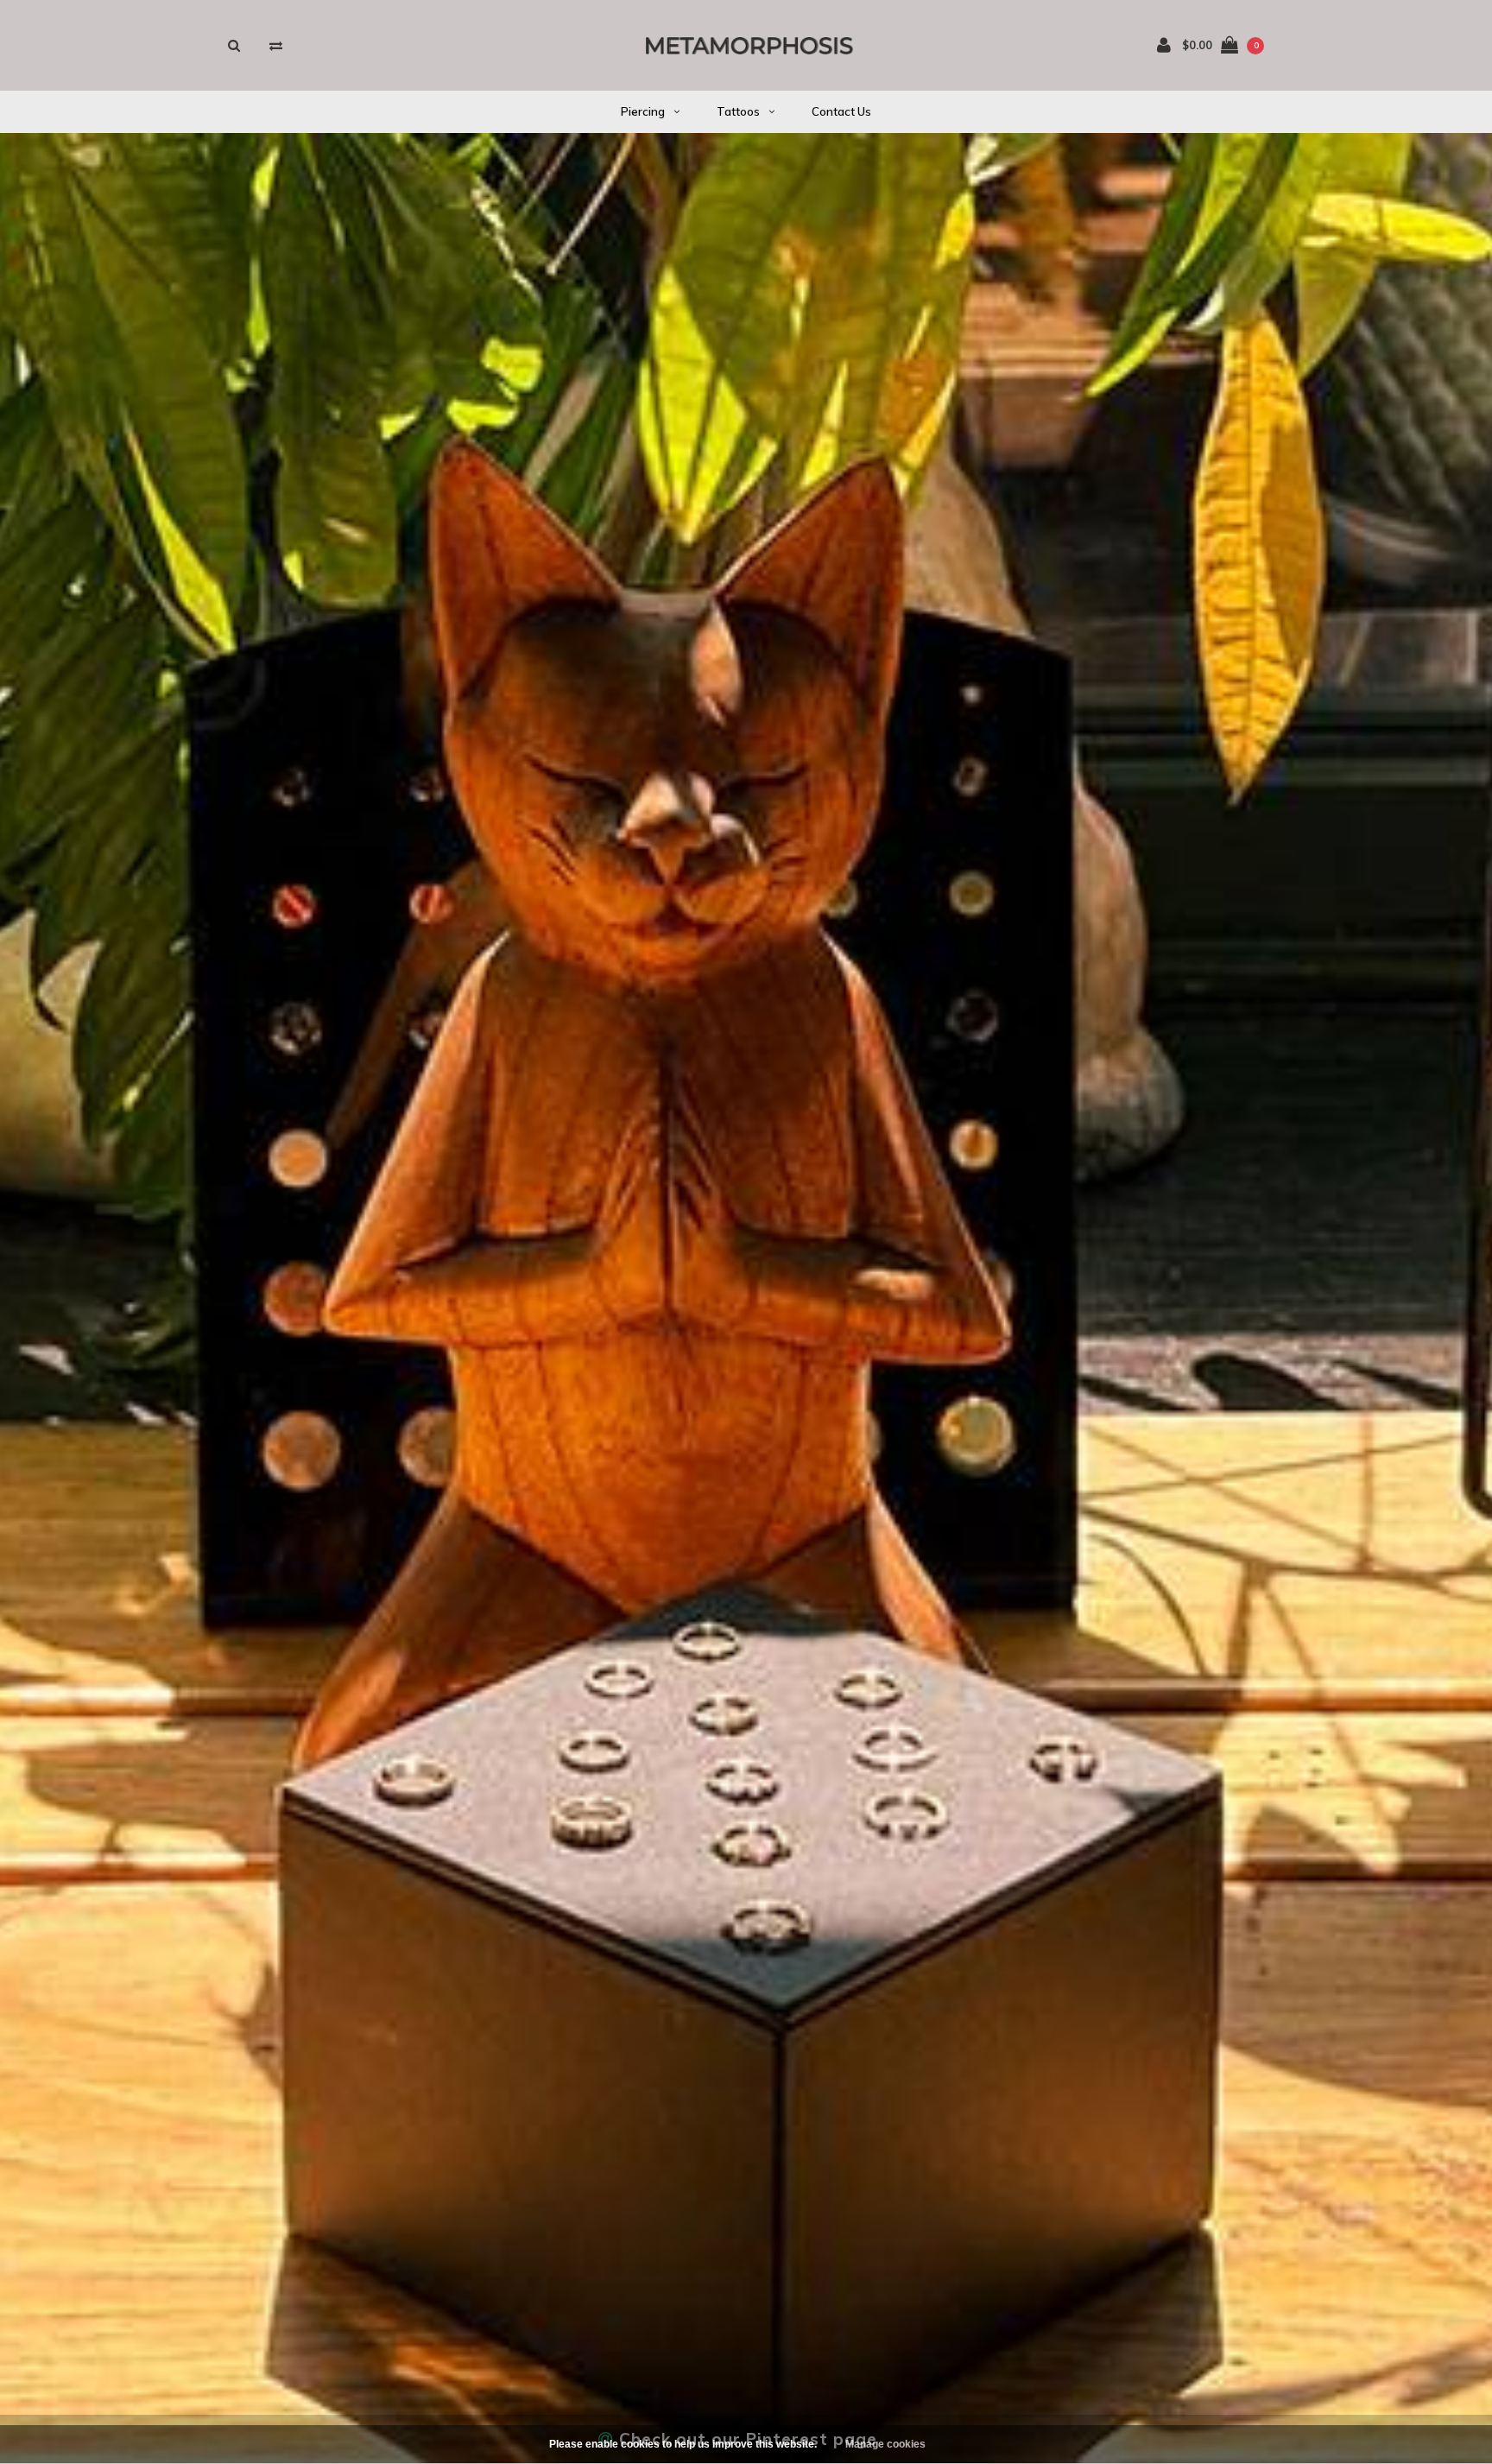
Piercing (643, 111)
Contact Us (841, 111)
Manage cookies (885, 2444)
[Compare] (276, 45)
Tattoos (738, 111)
